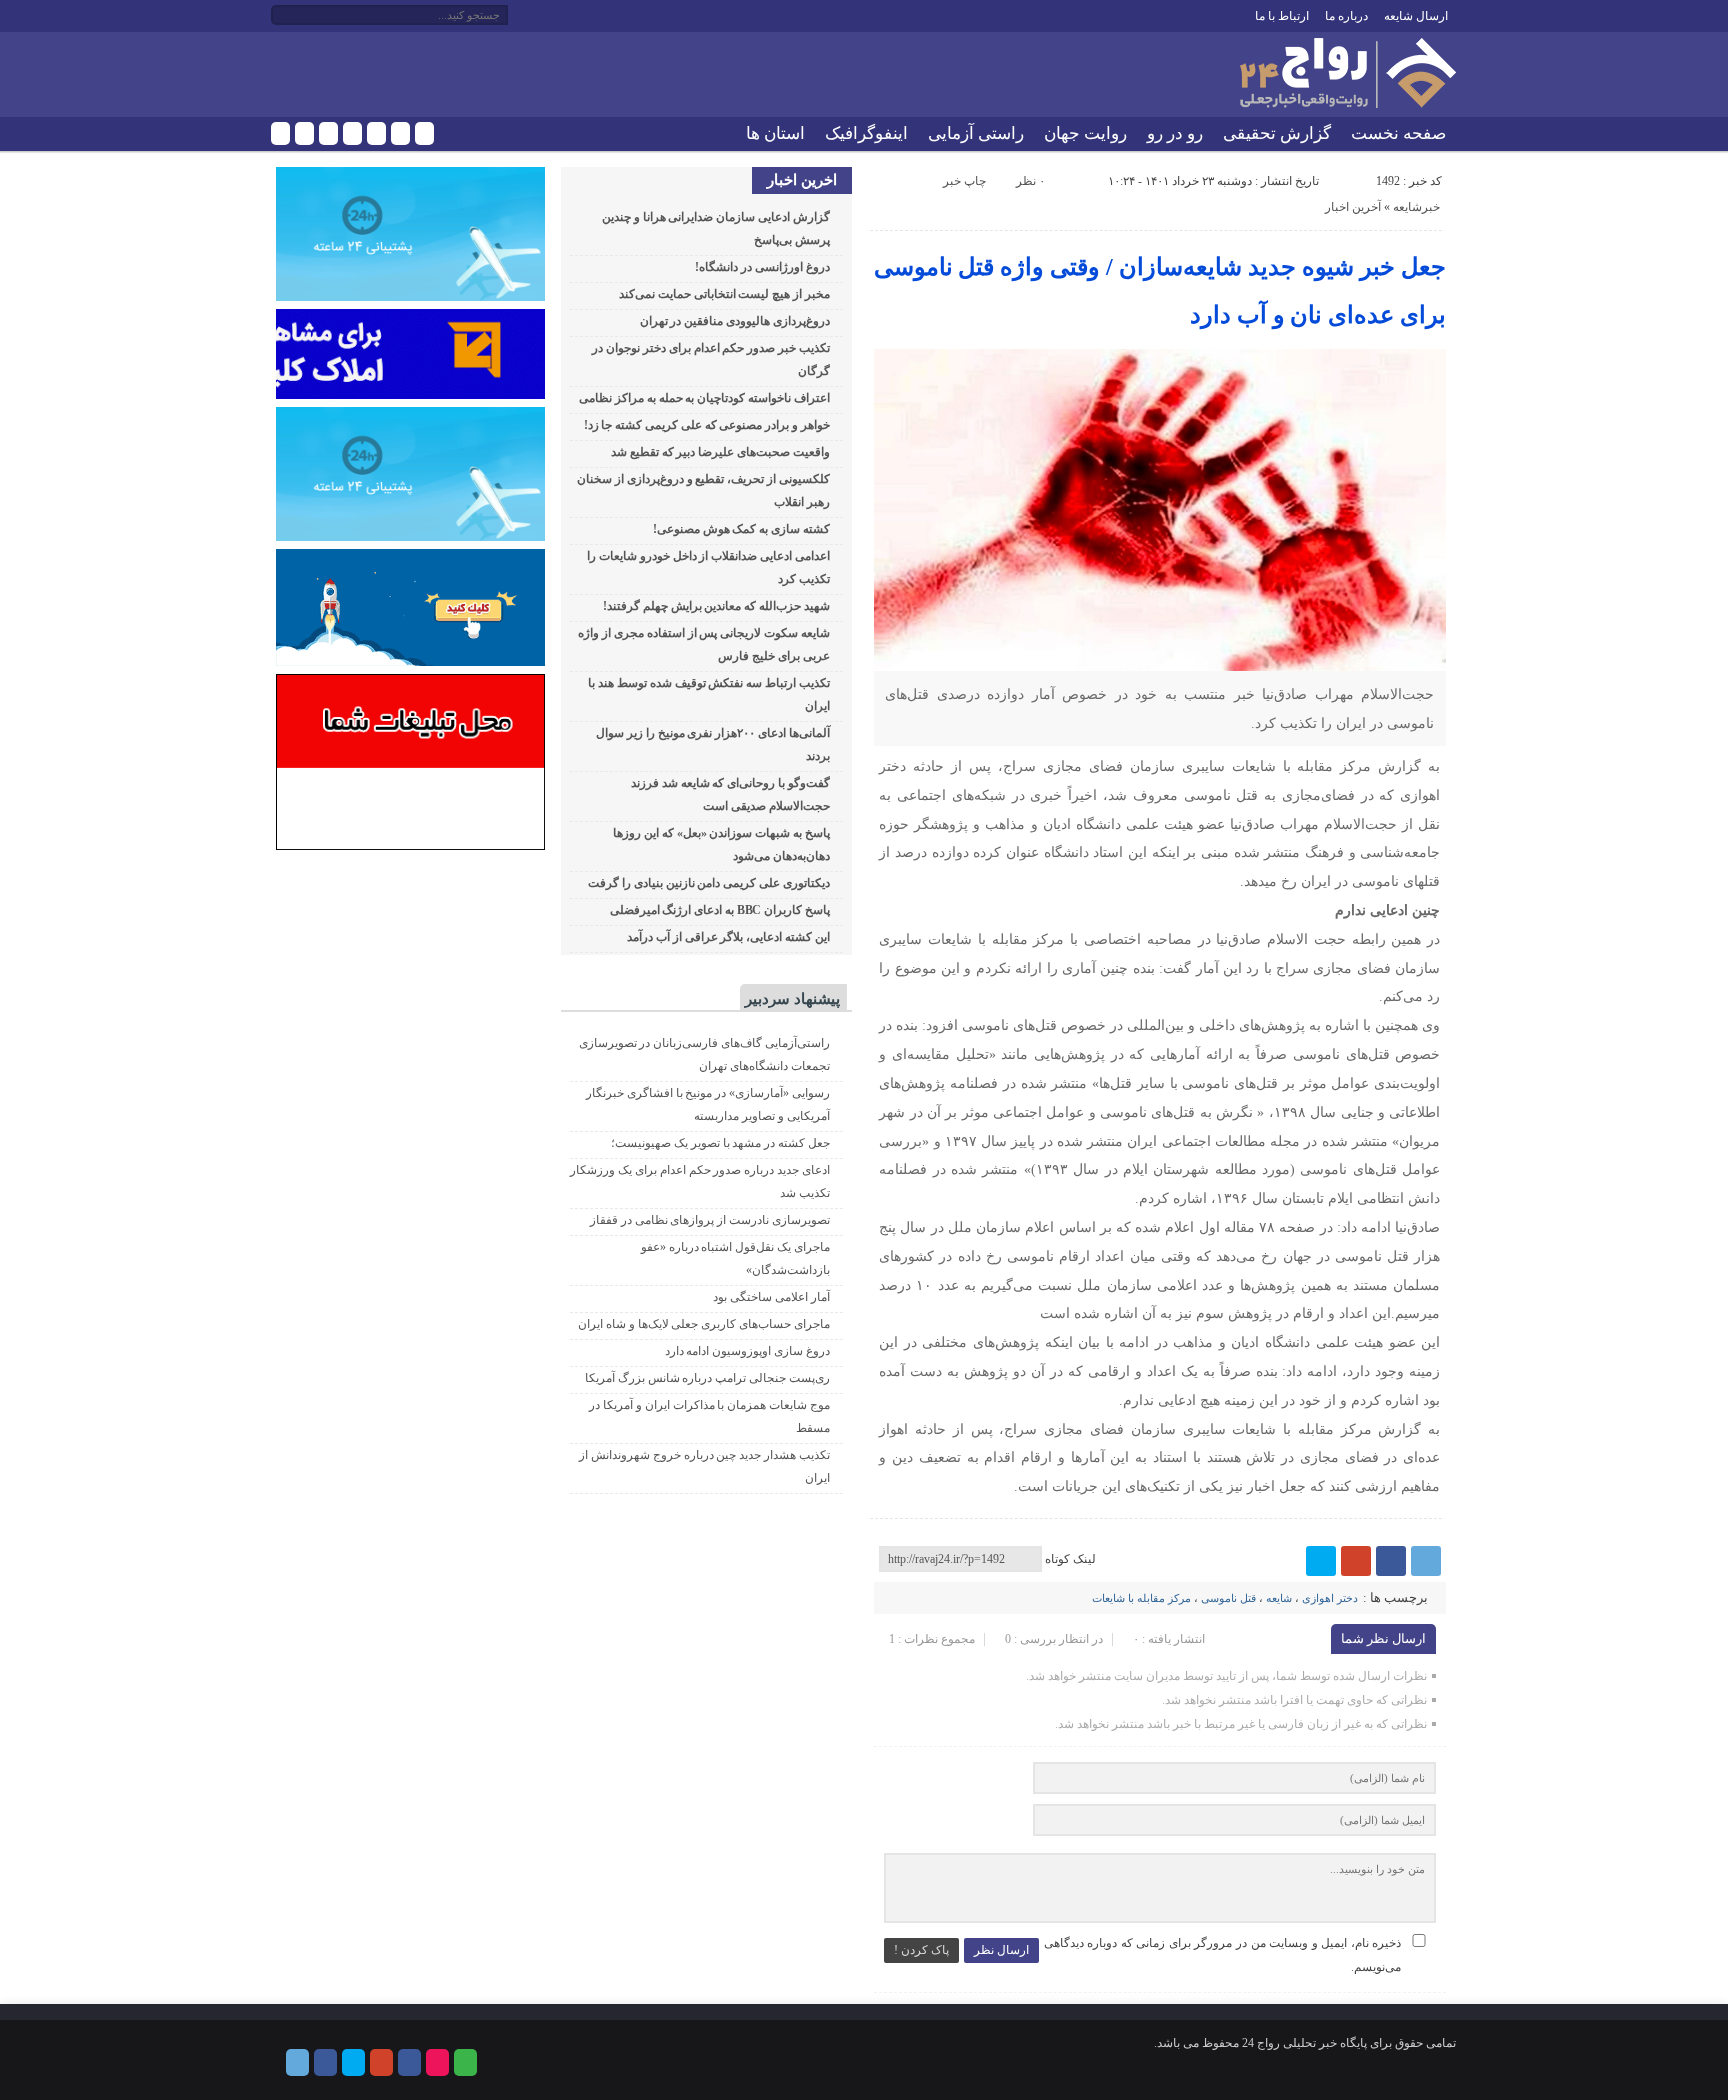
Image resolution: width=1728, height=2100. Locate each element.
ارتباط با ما (1282, 16)
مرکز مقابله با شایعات (1141, 1598)
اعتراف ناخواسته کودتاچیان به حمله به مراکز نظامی (704, 398)
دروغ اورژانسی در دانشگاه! (762, 267)
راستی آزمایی (976, 133)
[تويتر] (328, 133)
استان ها (775, 133)
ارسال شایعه (1416, 16)
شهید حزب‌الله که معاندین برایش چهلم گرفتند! (716, 606)
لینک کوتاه (1070, 1559)
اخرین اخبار (802, 180)
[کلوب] (424, 133)
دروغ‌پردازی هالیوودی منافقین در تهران (735, 321)
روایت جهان (1085, 133)
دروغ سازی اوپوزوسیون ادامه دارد (747, 1351)
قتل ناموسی (1228, 1598)
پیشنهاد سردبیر (792, 999)
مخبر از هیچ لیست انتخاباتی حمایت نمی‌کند (724, 294)
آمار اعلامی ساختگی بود (771, 1297)
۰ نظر (1030, 181)
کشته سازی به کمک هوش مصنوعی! (741, 529)
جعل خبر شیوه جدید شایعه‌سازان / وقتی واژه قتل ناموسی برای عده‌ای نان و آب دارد (1160, 291)
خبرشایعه (1416, 207)
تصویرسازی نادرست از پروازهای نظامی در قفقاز (710, 1220)
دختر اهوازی (1330, 1598)
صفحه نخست (1398, 133)
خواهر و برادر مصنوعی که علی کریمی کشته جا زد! (707, 425)
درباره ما (1346, 16)
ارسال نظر (1001, 1950)
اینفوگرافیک (866, 133)
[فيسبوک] (304, 133)
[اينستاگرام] (376, 133)
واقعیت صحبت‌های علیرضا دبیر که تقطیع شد (720, 452)
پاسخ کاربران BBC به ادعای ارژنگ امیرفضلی (720, 910)
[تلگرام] (280, 133)
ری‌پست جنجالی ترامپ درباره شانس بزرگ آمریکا (707, 1378)
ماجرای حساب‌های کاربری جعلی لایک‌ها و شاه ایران (704, 1324)
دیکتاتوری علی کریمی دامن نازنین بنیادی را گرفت (709, 883)
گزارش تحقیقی (1277, 133)
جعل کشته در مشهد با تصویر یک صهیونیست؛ (720, 1143)
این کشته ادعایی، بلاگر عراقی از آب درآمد (728, 937)
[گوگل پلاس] (352, 133)
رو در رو (1175, 133)
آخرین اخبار (1353, 207)
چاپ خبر (964, 181)
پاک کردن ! (921, 1950)
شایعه (1279, 1598)
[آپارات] (400, 133)
